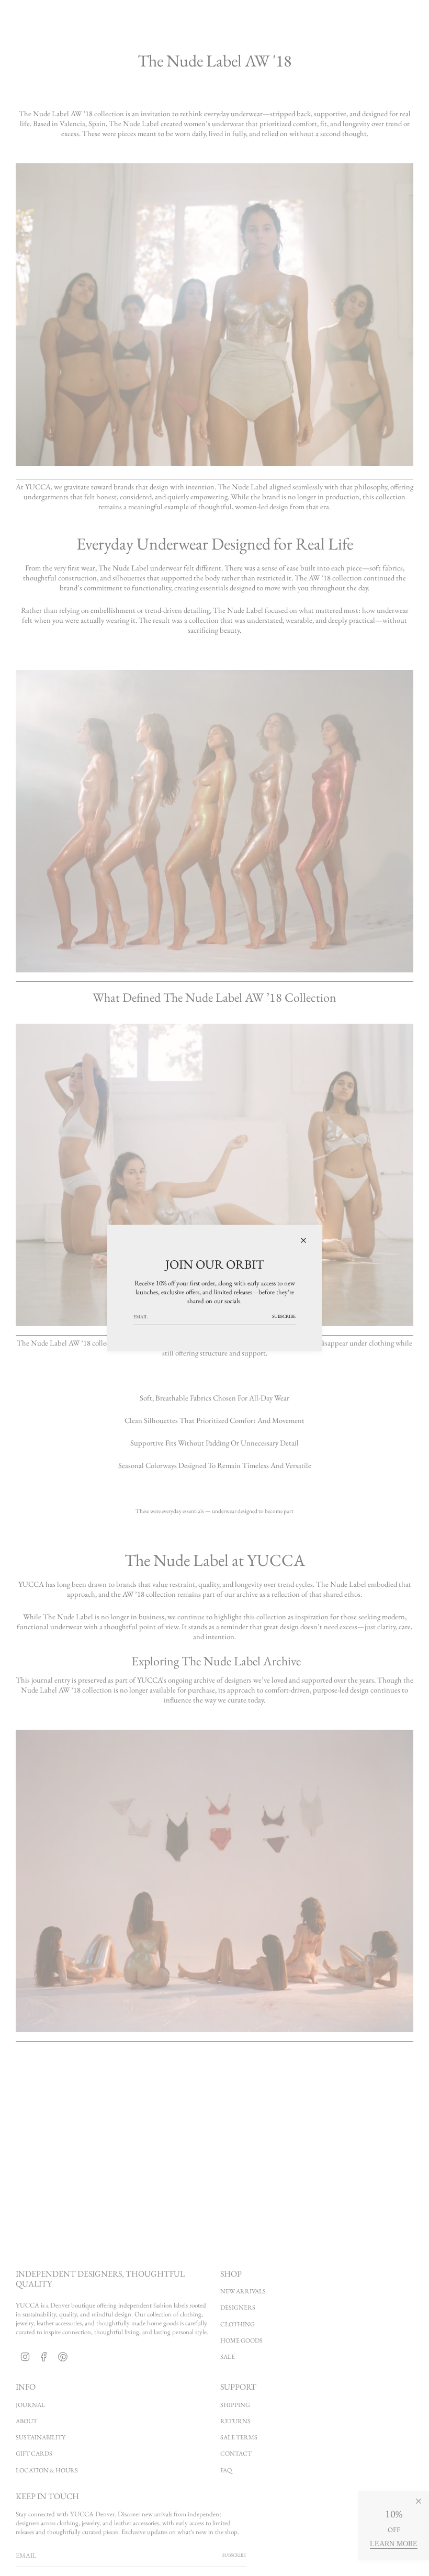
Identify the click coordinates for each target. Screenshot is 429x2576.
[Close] (303, 1240)
